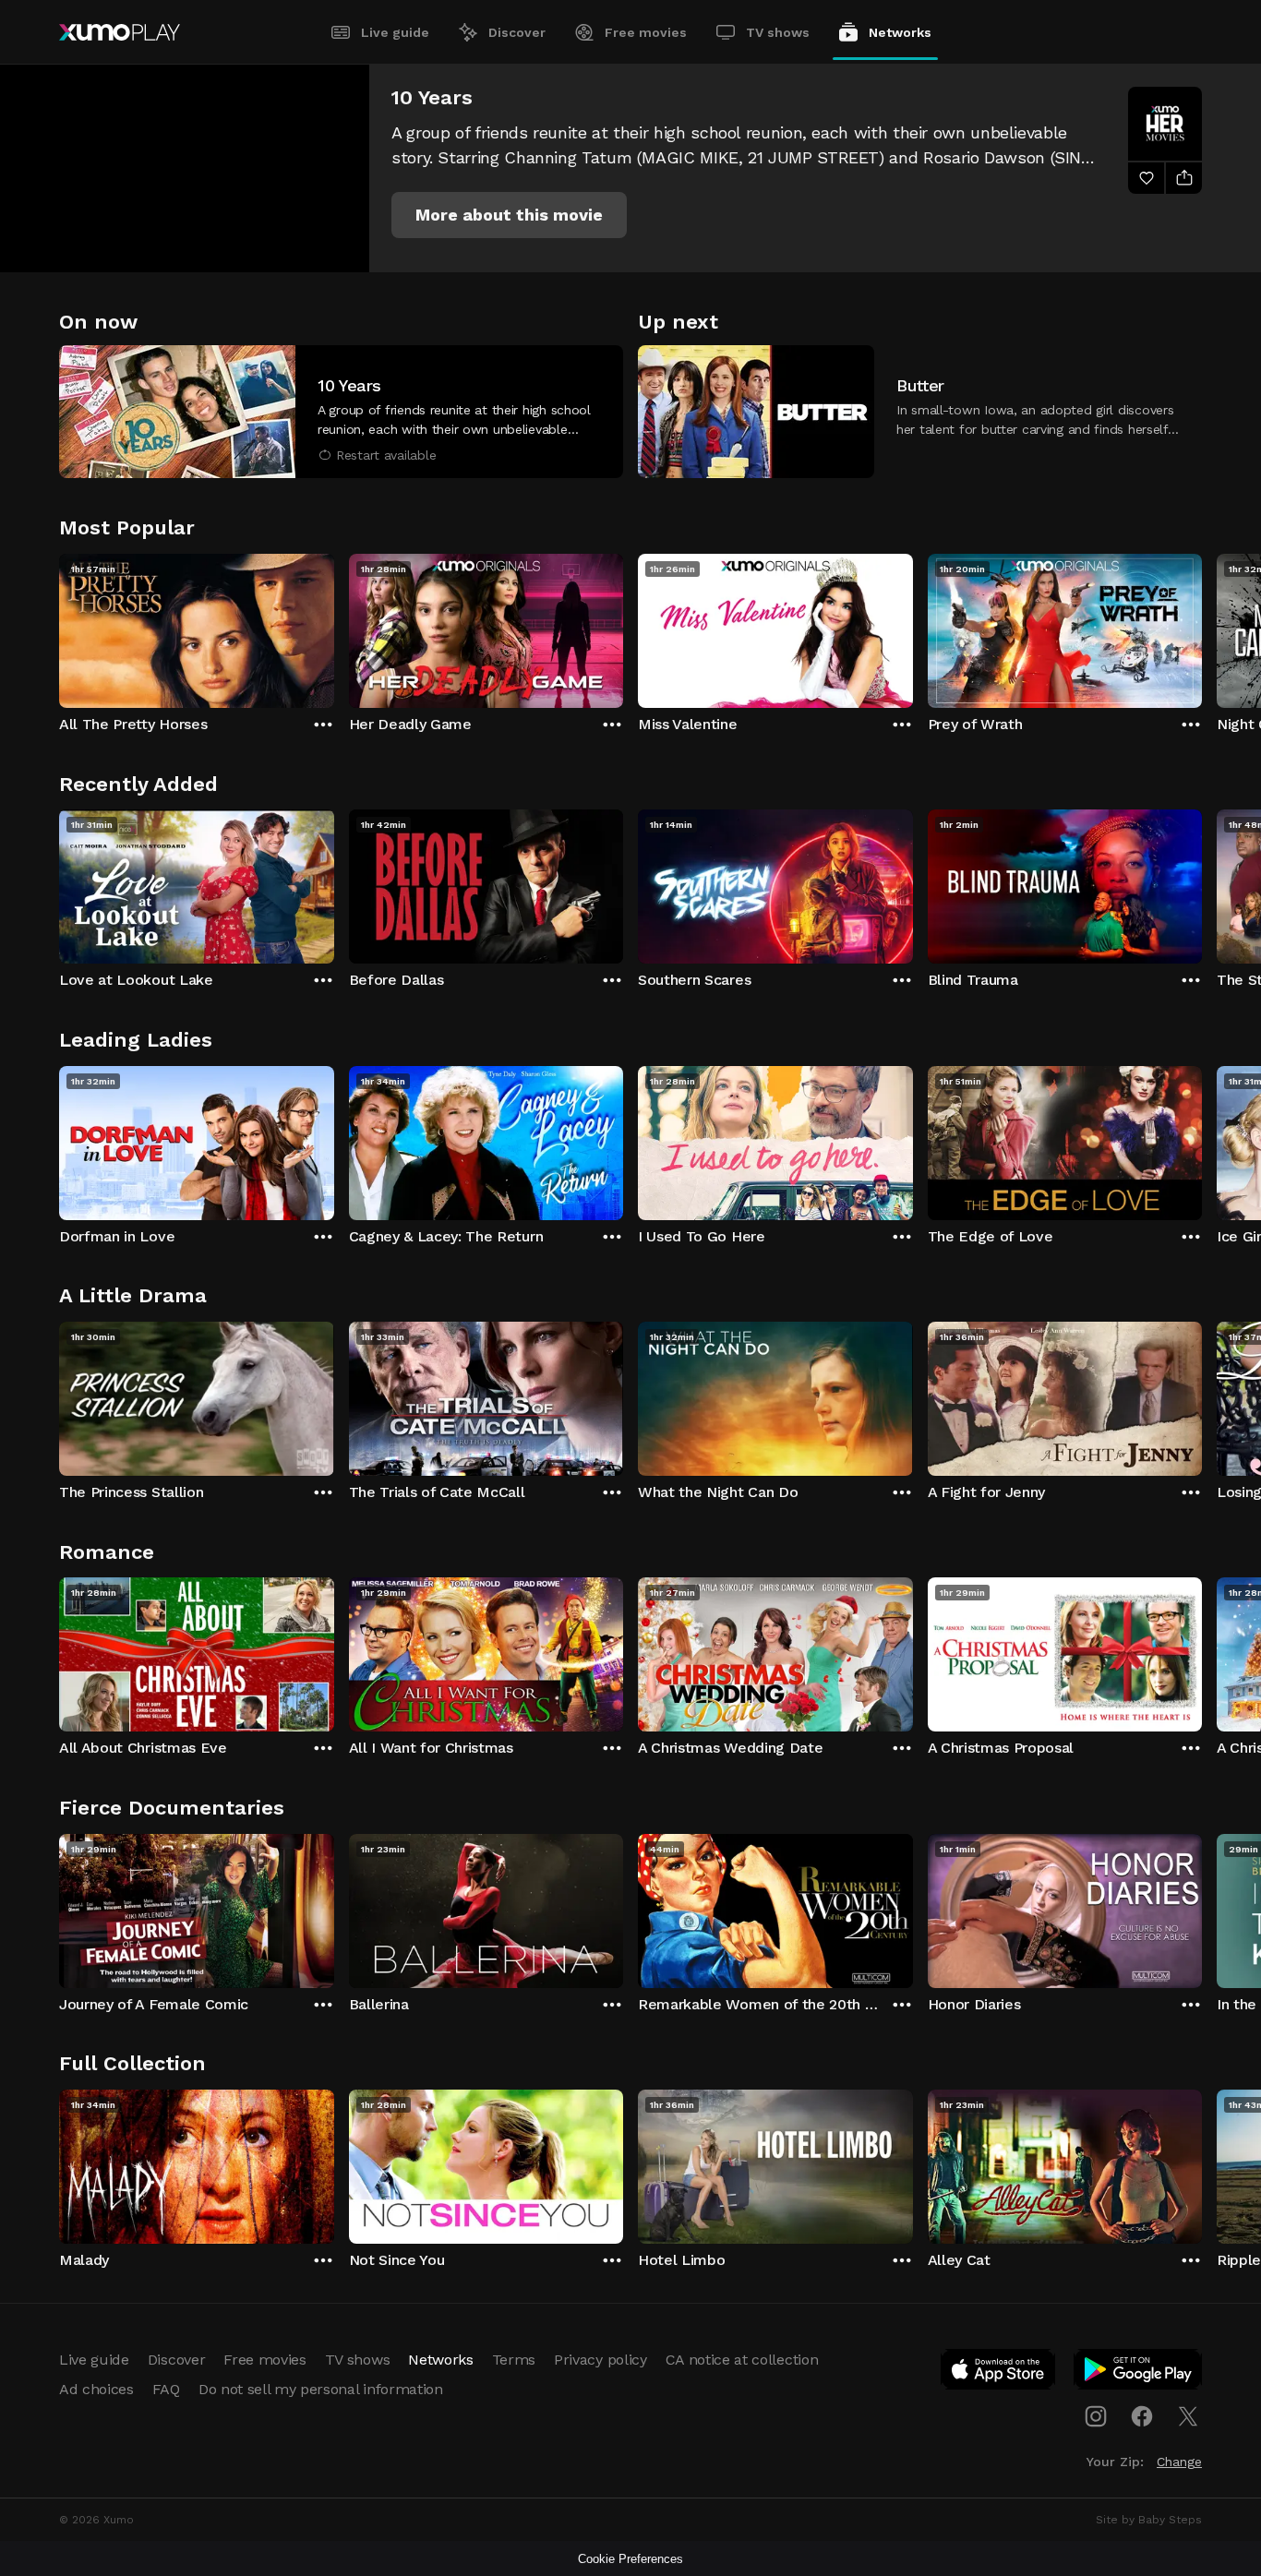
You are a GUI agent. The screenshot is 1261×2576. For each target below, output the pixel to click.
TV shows (778, 32)
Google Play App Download (1139, 2373)
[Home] (120, 32)
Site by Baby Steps (1149, 2520)
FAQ (166, 2389)
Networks (900, 32)
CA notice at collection (742, 2360)
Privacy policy (600, 2360)
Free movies (646, 32)
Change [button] (1179, 2462)
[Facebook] (1142, 2416)
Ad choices (96, 2389)
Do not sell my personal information (321, 2389)
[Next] (1202, 627)
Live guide (395, 32)
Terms (514, 2360)
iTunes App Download (999, 2373)
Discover (517, 32)
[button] (509, 215)
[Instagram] (1096, 2416)
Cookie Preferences (630, 2559)
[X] (1188, 2416)
